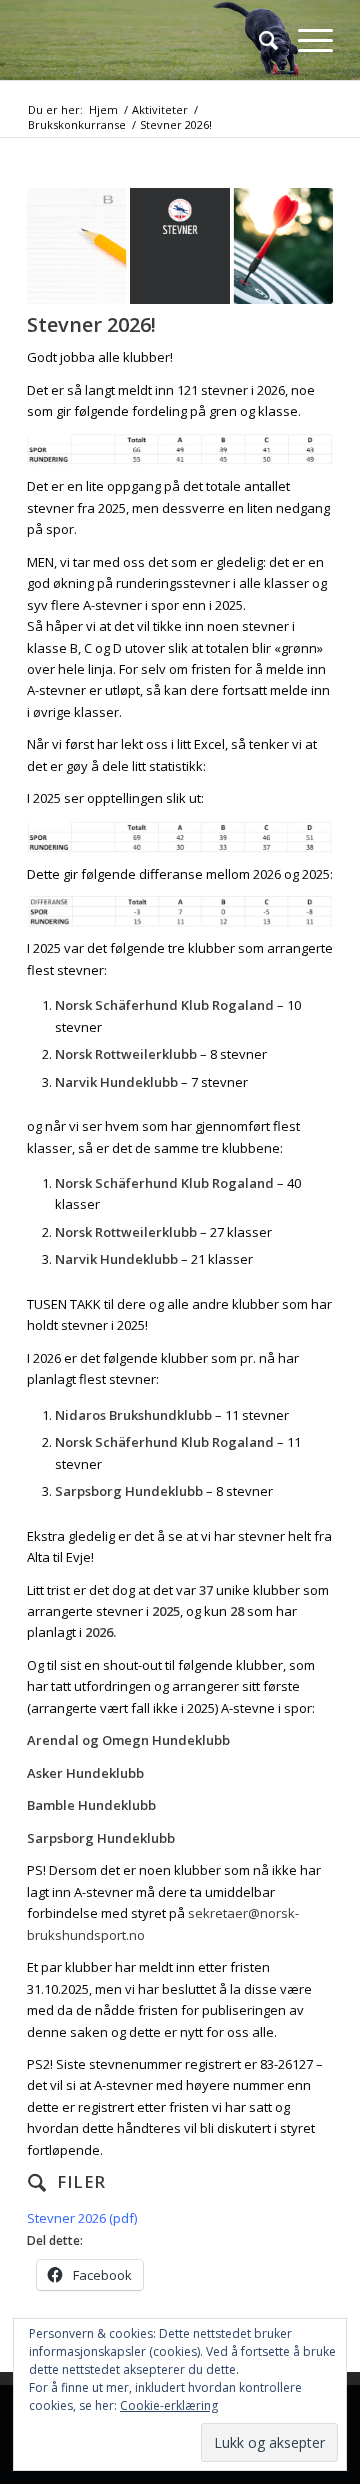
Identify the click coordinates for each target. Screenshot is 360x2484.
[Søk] (258, 40)
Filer (81, 2182)
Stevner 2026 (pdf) (82, 2218)
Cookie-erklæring (169, 2405)
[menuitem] (258, 40)
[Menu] (305, 40)
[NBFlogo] (149, 40)
